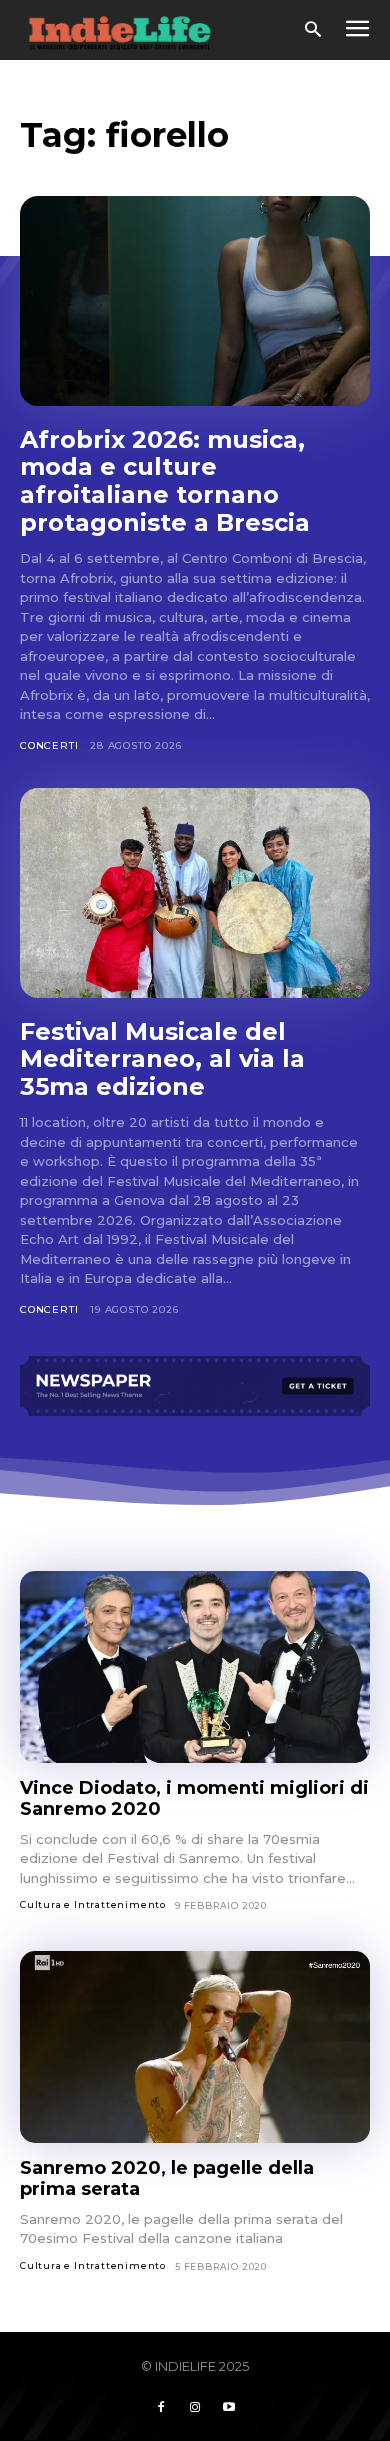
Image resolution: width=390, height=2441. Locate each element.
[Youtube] (229, 2408)
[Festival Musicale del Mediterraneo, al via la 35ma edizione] (195, 893)
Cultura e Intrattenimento (93, 1904)
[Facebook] (161, 2408)
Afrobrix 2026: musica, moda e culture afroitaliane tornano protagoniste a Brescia (168, 481)
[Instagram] (195, 2408)
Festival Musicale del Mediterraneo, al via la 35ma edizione (162, 1059)
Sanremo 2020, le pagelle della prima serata (167, 2178)
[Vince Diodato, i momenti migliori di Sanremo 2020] (195, 1667)
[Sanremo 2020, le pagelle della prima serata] (195, 2047)
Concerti (49, 745)
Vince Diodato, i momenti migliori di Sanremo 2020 (194, 1798)
